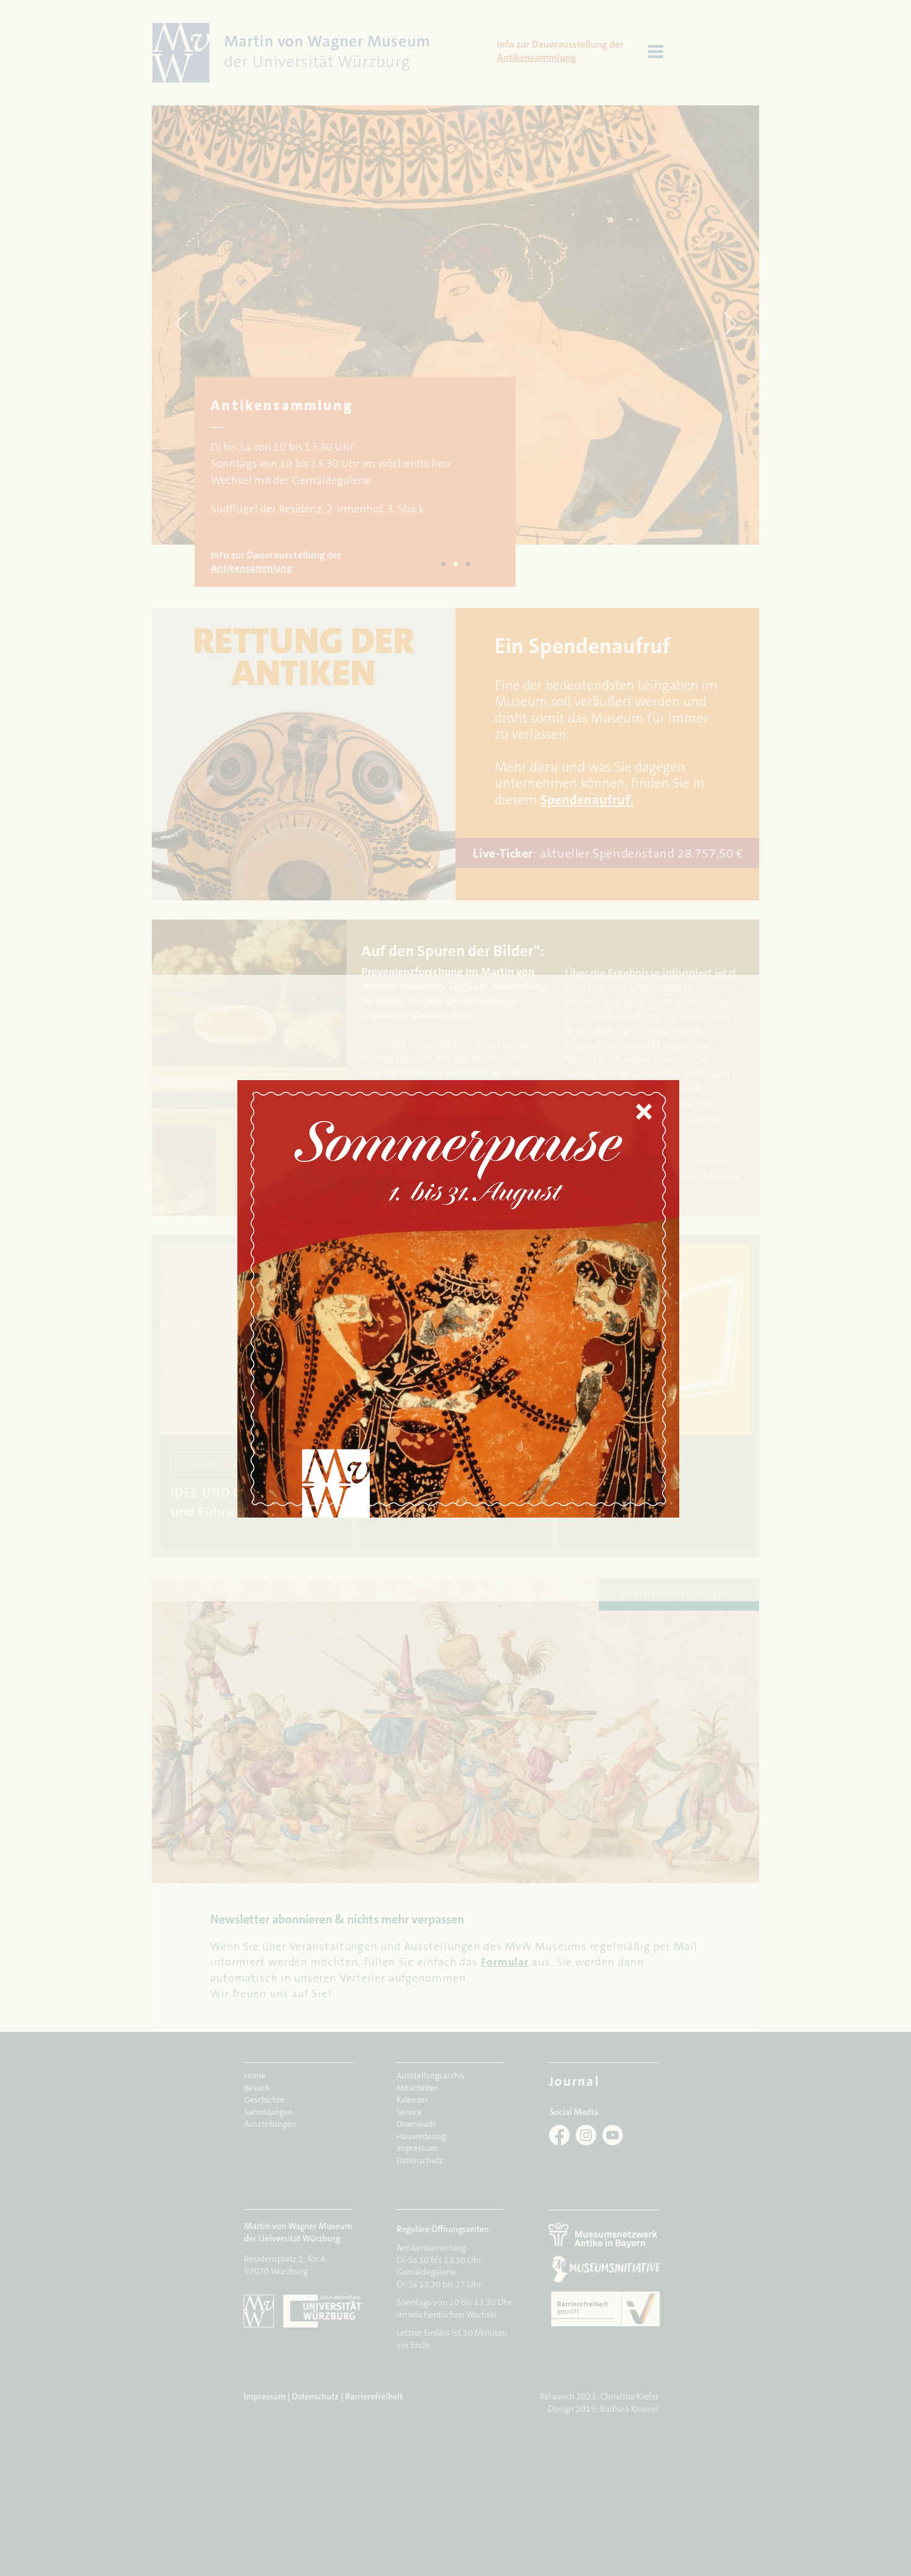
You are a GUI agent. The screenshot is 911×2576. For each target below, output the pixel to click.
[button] (644, 1112)
